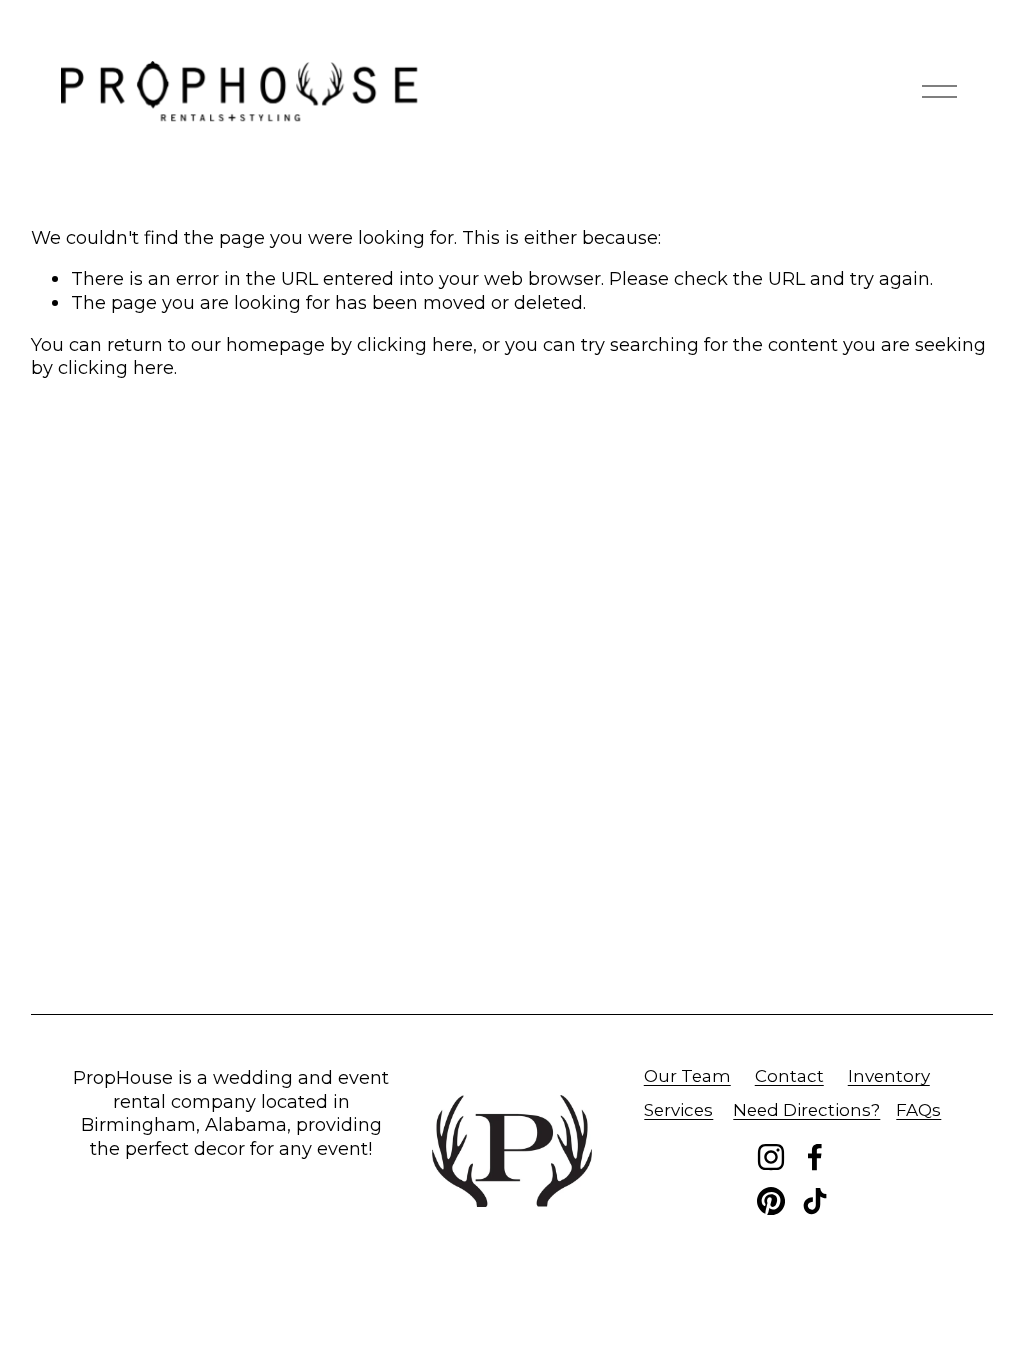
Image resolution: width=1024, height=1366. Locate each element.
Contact (789, 1076)
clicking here (415, 344)
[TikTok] (815, 1201)
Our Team (687, 1076)
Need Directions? (806, 1110)
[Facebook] (815, 1157)
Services (678, 1110)
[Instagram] (771, 1157)
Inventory (889, 1076)
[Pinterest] (771, 1201)
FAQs (918, 1110)
